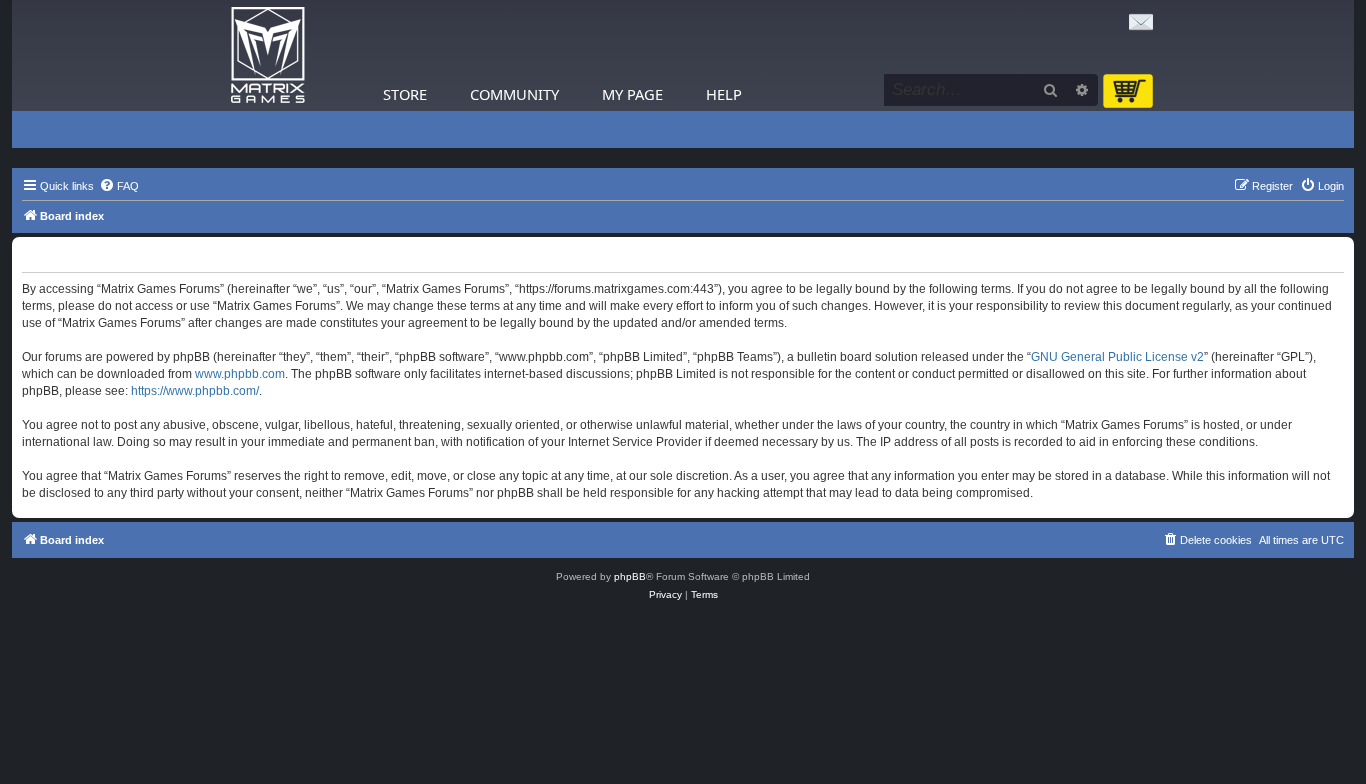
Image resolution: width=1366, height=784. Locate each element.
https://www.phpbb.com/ (195, 391)
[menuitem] (119, 186)
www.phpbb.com (240, 374)
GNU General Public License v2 (1117, 357)
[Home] (268, 55)
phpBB (630, 576)
